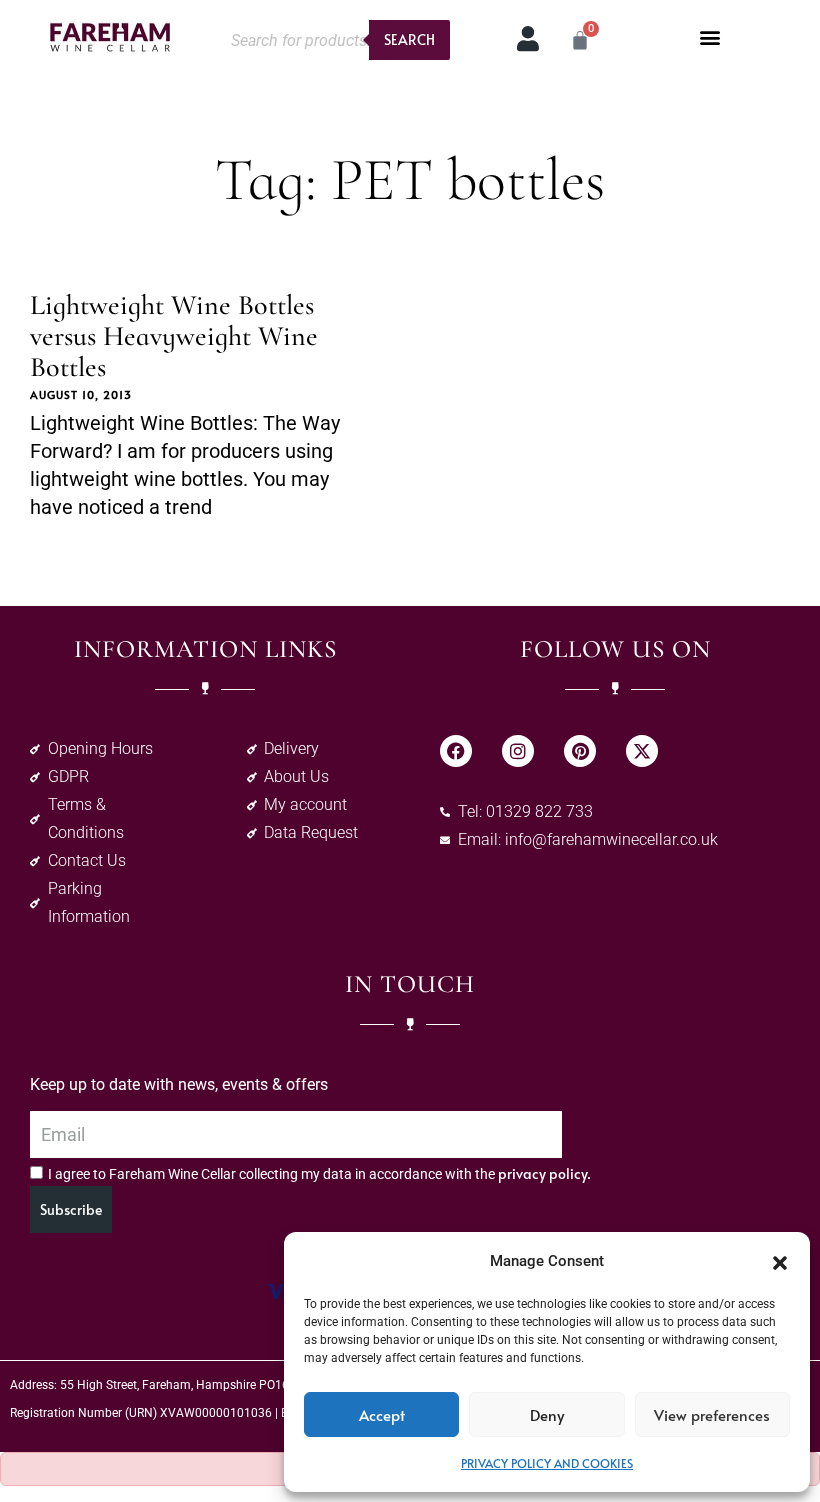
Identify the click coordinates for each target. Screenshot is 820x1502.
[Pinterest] (580, 751)
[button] (780, 1261)
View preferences (712, 1414)
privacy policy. (544, 1173)
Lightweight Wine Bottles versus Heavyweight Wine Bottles (174, 336)
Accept (382, 1414)
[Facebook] (456, 751)
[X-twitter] (642, 751)
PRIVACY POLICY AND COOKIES (547, 1463)
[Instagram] (518, 751)
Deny (547, 1414)
